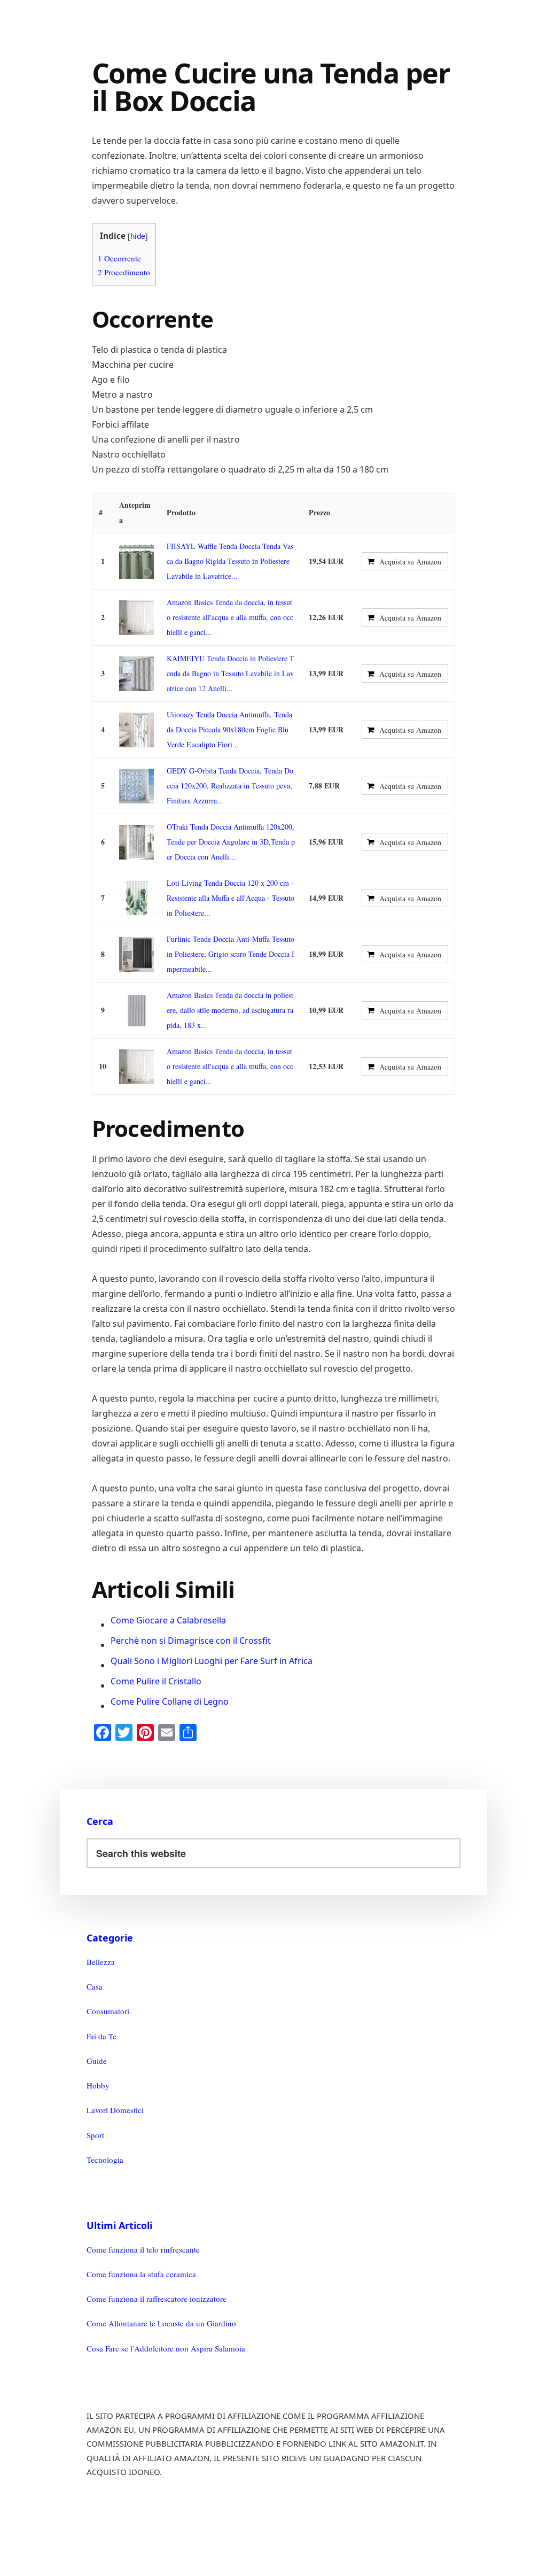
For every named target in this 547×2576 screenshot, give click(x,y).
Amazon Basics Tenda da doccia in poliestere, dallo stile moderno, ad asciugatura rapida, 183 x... (230, 1010)
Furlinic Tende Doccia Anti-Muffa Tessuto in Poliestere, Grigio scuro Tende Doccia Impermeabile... (230, 954)
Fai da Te (101, 2036)
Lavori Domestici (115, 2110)
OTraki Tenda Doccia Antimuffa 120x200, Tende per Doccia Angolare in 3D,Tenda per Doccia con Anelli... (231, 842)
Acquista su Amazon (410, 562)
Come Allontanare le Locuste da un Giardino (161, 2323)
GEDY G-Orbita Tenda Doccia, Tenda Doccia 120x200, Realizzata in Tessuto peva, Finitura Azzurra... (230, 786)
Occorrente (119, 258)
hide (138, 236)
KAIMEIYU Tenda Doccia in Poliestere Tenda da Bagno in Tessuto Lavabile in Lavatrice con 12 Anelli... (230, 673)
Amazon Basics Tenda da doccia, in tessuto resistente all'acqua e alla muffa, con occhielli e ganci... (230, 617)
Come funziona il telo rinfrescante (143, 2249)
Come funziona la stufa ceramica (141, 2274)
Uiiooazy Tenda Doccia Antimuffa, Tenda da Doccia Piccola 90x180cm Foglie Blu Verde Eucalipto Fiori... (229, 729)
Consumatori (108, 2011)
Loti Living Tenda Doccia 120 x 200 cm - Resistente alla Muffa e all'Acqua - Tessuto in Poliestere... (230, 898)
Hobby (98, 2085)
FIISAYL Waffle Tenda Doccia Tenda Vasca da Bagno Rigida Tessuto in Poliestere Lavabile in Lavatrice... (230, 561)
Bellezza (101, 1962)
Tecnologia (105, 2160)
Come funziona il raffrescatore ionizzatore (157, 2299)
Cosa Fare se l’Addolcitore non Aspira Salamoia (166, 2348)
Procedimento (124, 272)
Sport (95, 2135)
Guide (97, 2061)
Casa (95, 1986)
